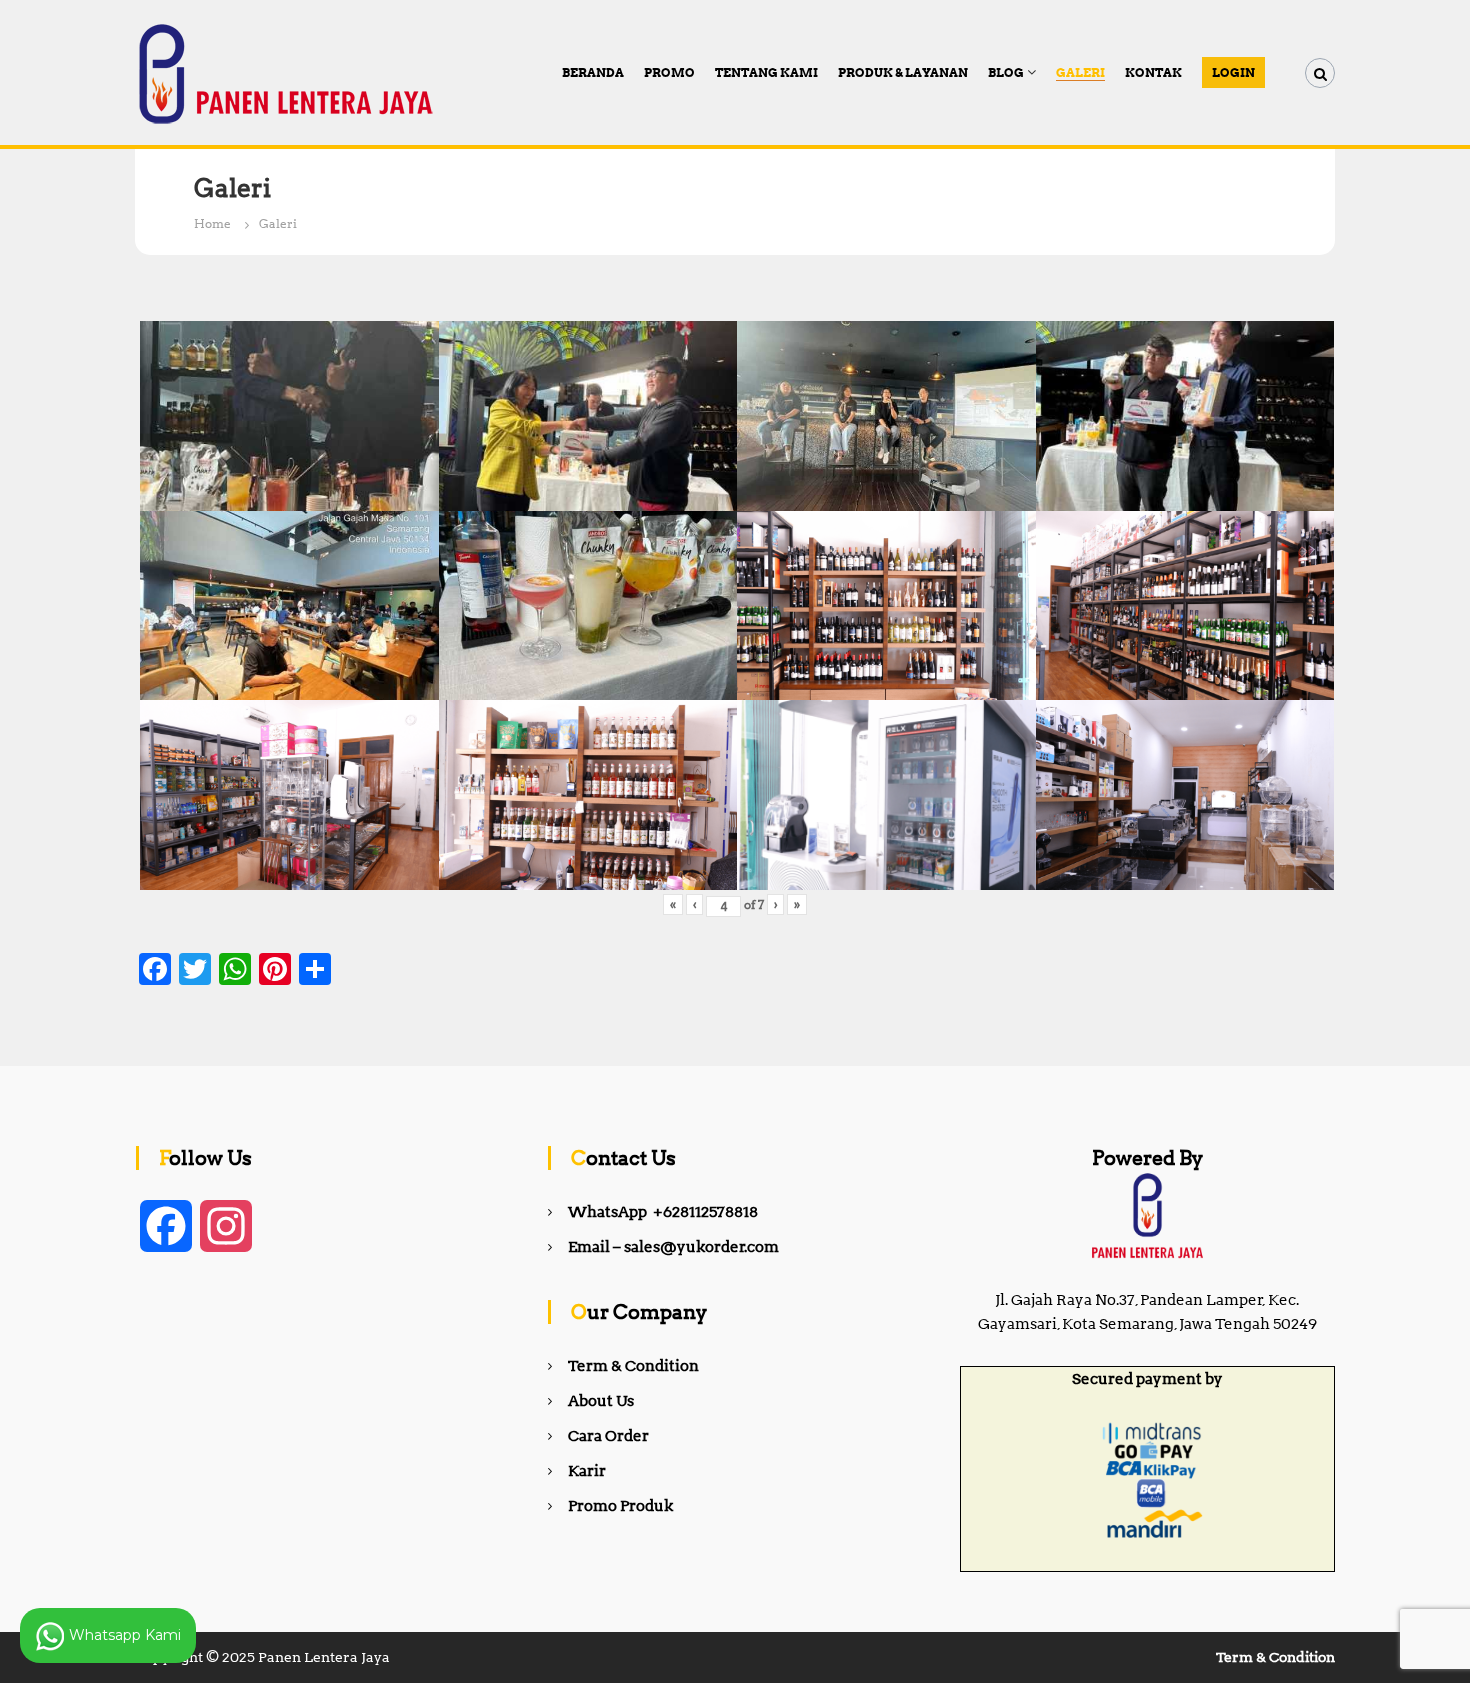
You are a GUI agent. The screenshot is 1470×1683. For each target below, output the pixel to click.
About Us (601, 1401)
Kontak (1153, 72)
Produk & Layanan (903, 72)
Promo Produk (620, 1506)
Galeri (1080, 72)
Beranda (593, 72)
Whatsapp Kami (123, 1634)
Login (1233, 72)
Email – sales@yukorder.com (673, 1247)
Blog (1006, 72)
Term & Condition (633, 1366)
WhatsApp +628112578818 (663, 1212)
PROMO (669, 72)
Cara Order (608, 1436)
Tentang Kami (766, 72)
